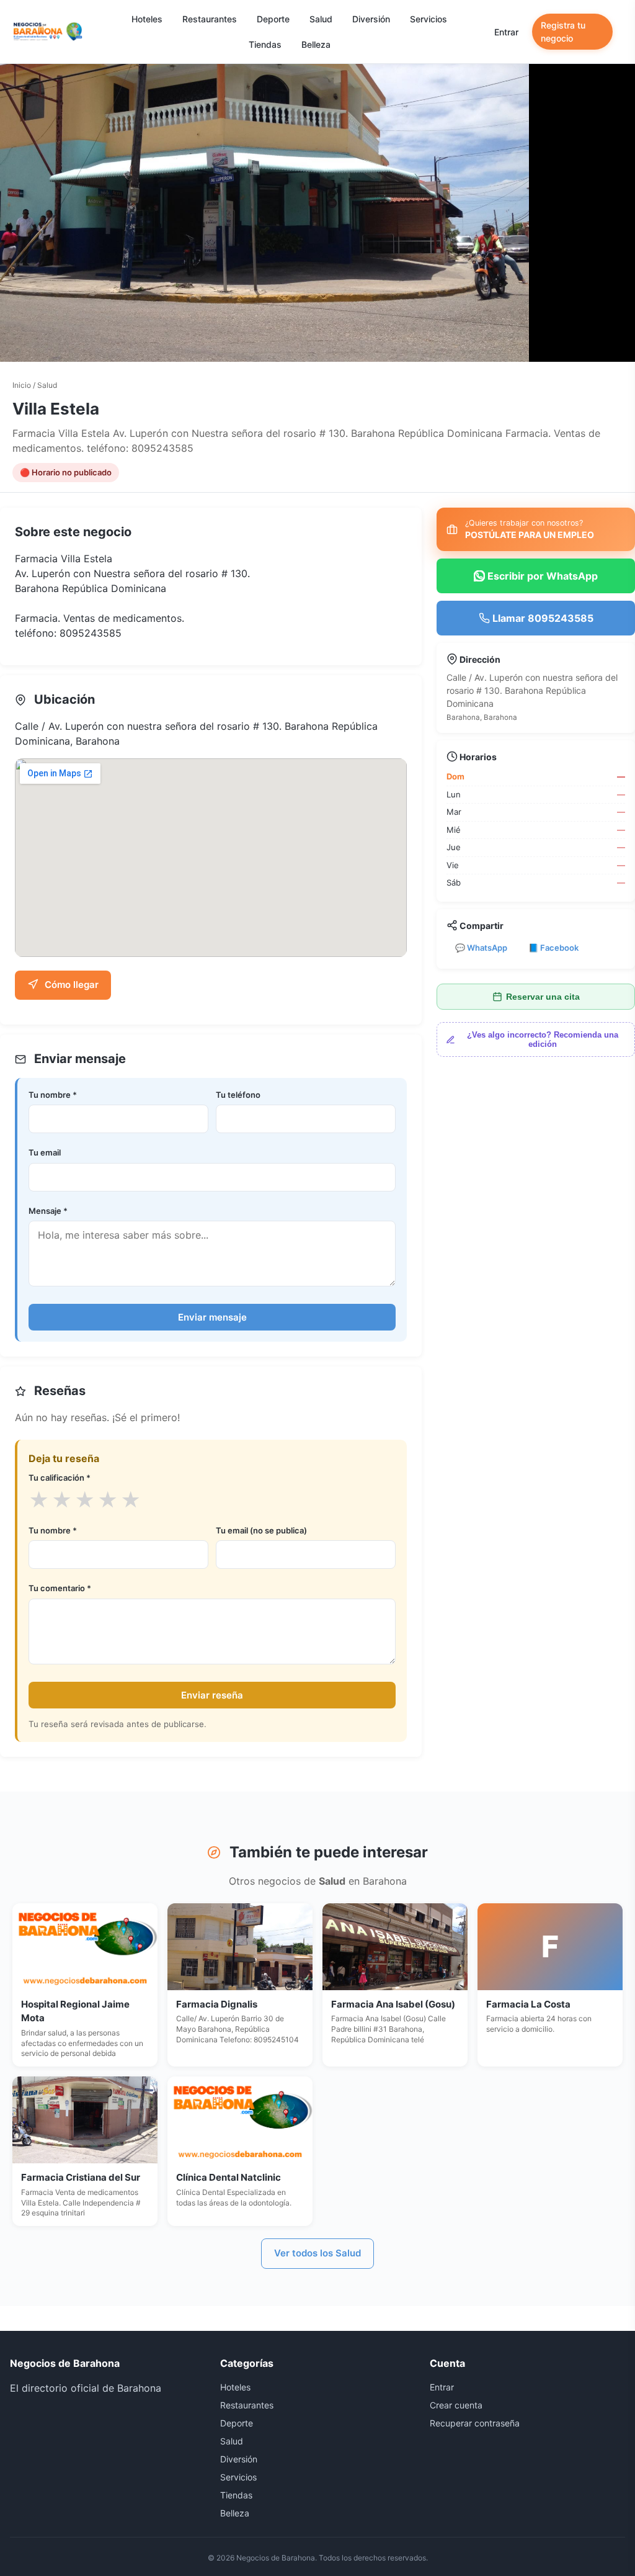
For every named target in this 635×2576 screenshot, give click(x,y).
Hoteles (147, 19)
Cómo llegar (70, 985)
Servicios (429, 19)
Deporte (273, 19)
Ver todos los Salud (317, 2253)
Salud (321, 19)
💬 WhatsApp (481, 948)
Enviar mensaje (212, 1317)
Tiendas (265, 44)
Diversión (371, 19)
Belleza (316, 44)
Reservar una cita (543, 997)
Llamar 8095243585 (542, 618)
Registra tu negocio (563, 32)
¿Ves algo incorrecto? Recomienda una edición (543, 1039)
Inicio (22, 385)
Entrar (506, 32)
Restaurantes (210, 19)
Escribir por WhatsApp (541, 576)
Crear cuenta (456, 2405)
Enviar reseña (212, 1695)
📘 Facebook (553, 948)
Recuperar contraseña (475, 2423)
